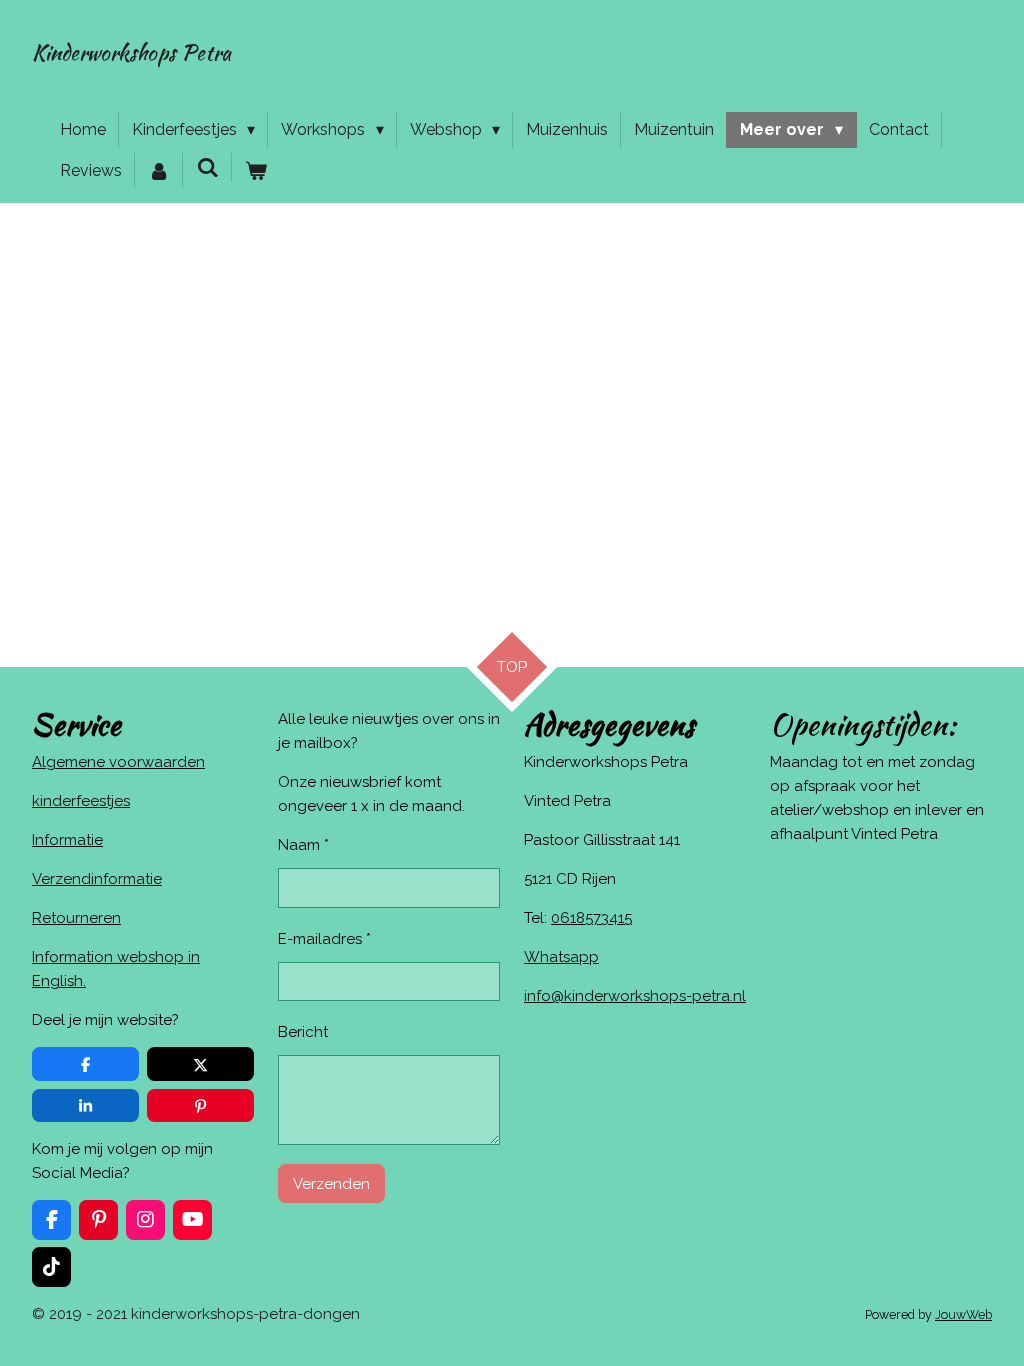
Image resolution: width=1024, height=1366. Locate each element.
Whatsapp (561, 957)
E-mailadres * (324, 939)
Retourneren (76, 918)
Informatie (67, 840)
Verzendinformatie (97, 879)
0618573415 (591, 918)
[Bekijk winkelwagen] (256, 171)
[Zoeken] (207, 167)
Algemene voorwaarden (118, 762)
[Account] (159, 171)
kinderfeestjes (81, 801)
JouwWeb (963, 1314)
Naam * (303, 845)
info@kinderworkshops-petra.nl (635, 996)
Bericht (303, 1032)
